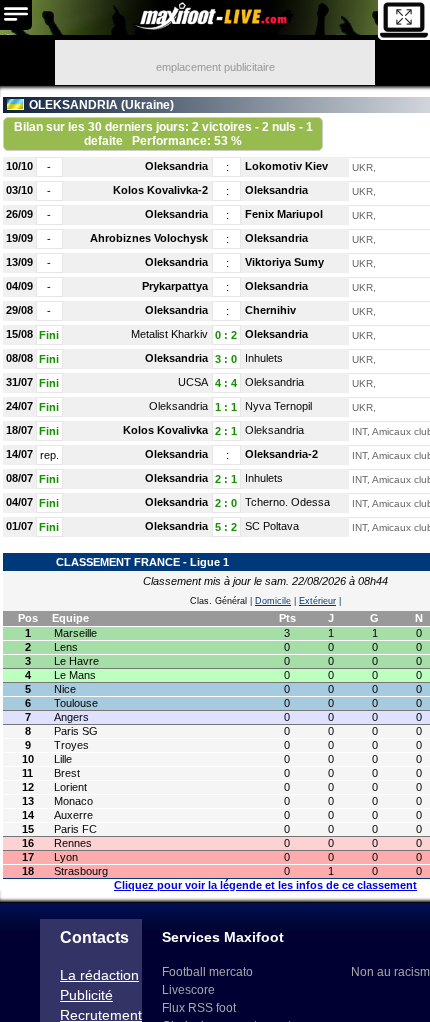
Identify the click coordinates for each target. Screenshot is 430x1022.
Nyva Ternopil (278, 406)
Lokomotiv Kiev (286, 166)
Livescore (188, 990)
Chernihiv (270, 310)
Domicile (273, 601)
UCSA (193, 382)
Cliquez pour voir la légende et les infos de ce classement (265, 885)
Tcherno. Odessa (287, 502)
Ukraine (147, 105)
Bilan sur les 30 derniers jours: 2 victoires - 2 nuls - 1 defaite (163, 134)
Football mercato (207, 972)
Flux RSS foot (199, 1008)
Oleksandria (176, 166)
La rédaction (99, 975)
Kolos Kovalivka (165, 430)
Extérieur (317, 601)
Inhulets (264, 358)
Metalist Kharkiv (169, 334)
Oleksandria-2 (281, 454)
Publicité (86, 995)
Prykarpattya (175, 286)
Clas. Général (218, 601)
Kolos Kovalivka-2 (160, 190)
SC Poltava (272, 526)
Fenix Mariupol (284, 214)
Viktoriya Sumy (284, 262)
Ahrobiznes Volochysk (149, 238)
